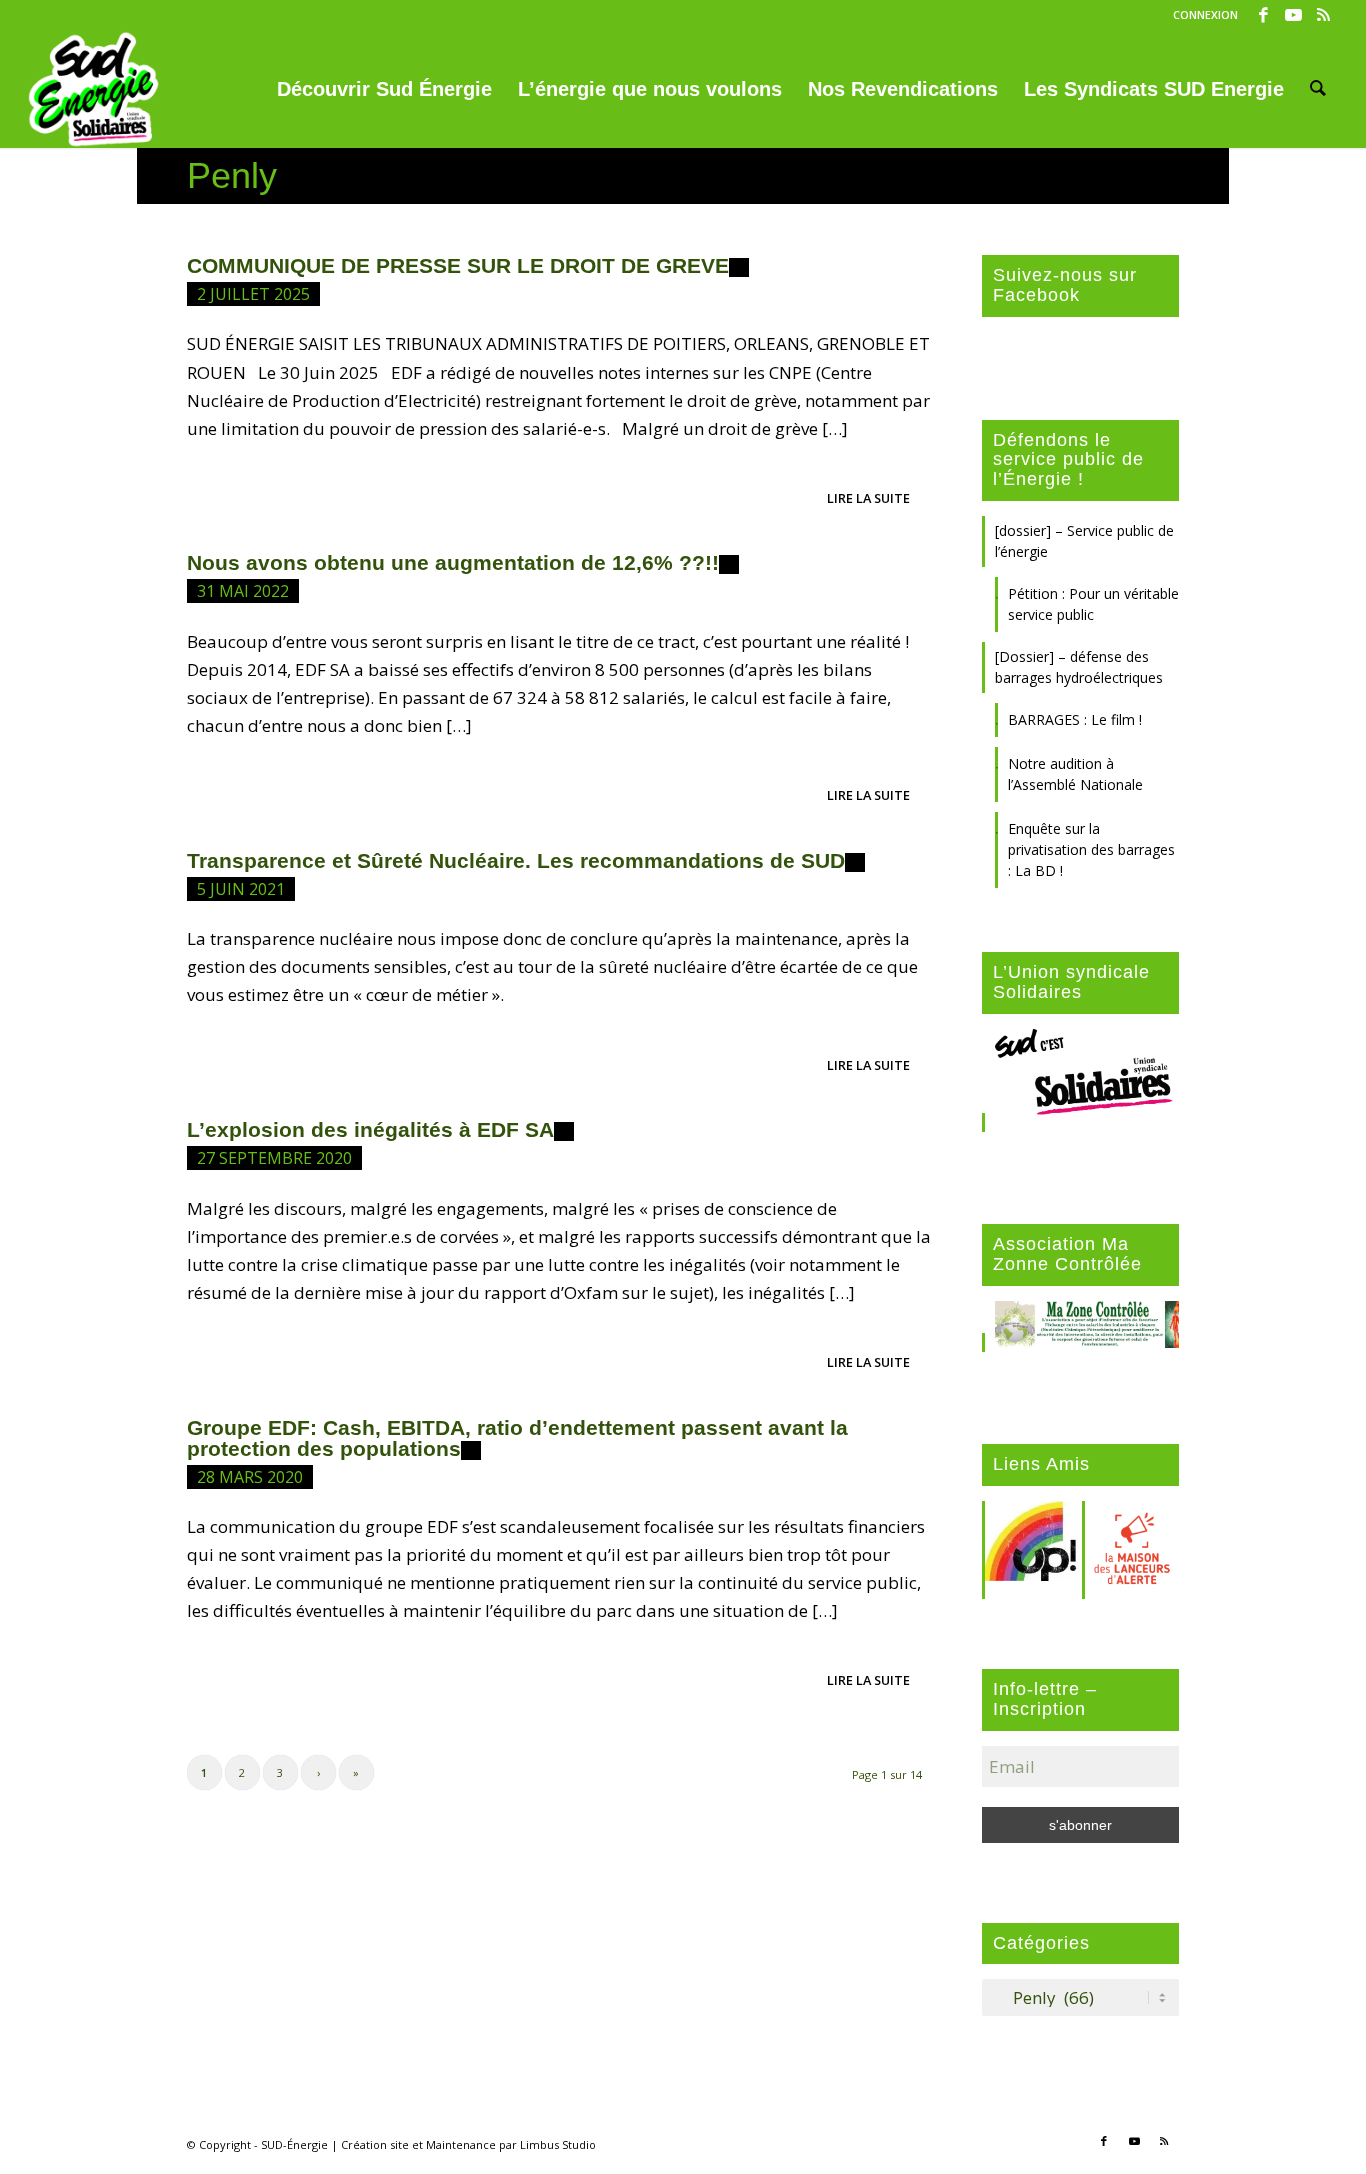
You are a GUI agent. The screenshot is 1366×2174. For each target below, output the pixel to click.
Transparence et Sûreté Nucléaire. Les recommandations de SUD (516, 860)
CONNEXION (1205, 14)
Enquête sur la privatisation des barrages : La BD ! (1091, 849)
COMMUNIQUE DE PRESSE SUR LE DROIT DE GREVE (458, 265)
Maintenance (461, 2144)
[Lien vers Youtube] (1293, 15)
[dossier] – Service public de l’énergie (1084, 541)
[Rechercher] (1318, 89)
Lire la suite (868, 498)
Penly (232, 175)
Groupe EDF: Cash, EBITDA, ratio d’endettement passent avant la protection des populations (517, 1438)
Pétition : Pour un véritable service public (1093, 604)
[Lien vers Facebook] (1263, 15)
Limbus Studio (558, 2144)
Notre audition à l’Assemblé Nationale (1075, 774)
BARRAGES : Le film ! (1075, 719)
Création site (375, 2144)
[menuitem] (1200, 15)
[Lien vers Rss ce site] (1324, 15)
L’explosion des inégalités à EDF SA (370, 1129)
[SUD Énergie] (93, 89)
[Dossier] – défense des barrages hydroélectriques (1079, 667)
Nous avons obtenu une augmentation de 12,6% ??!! (453, 562)
